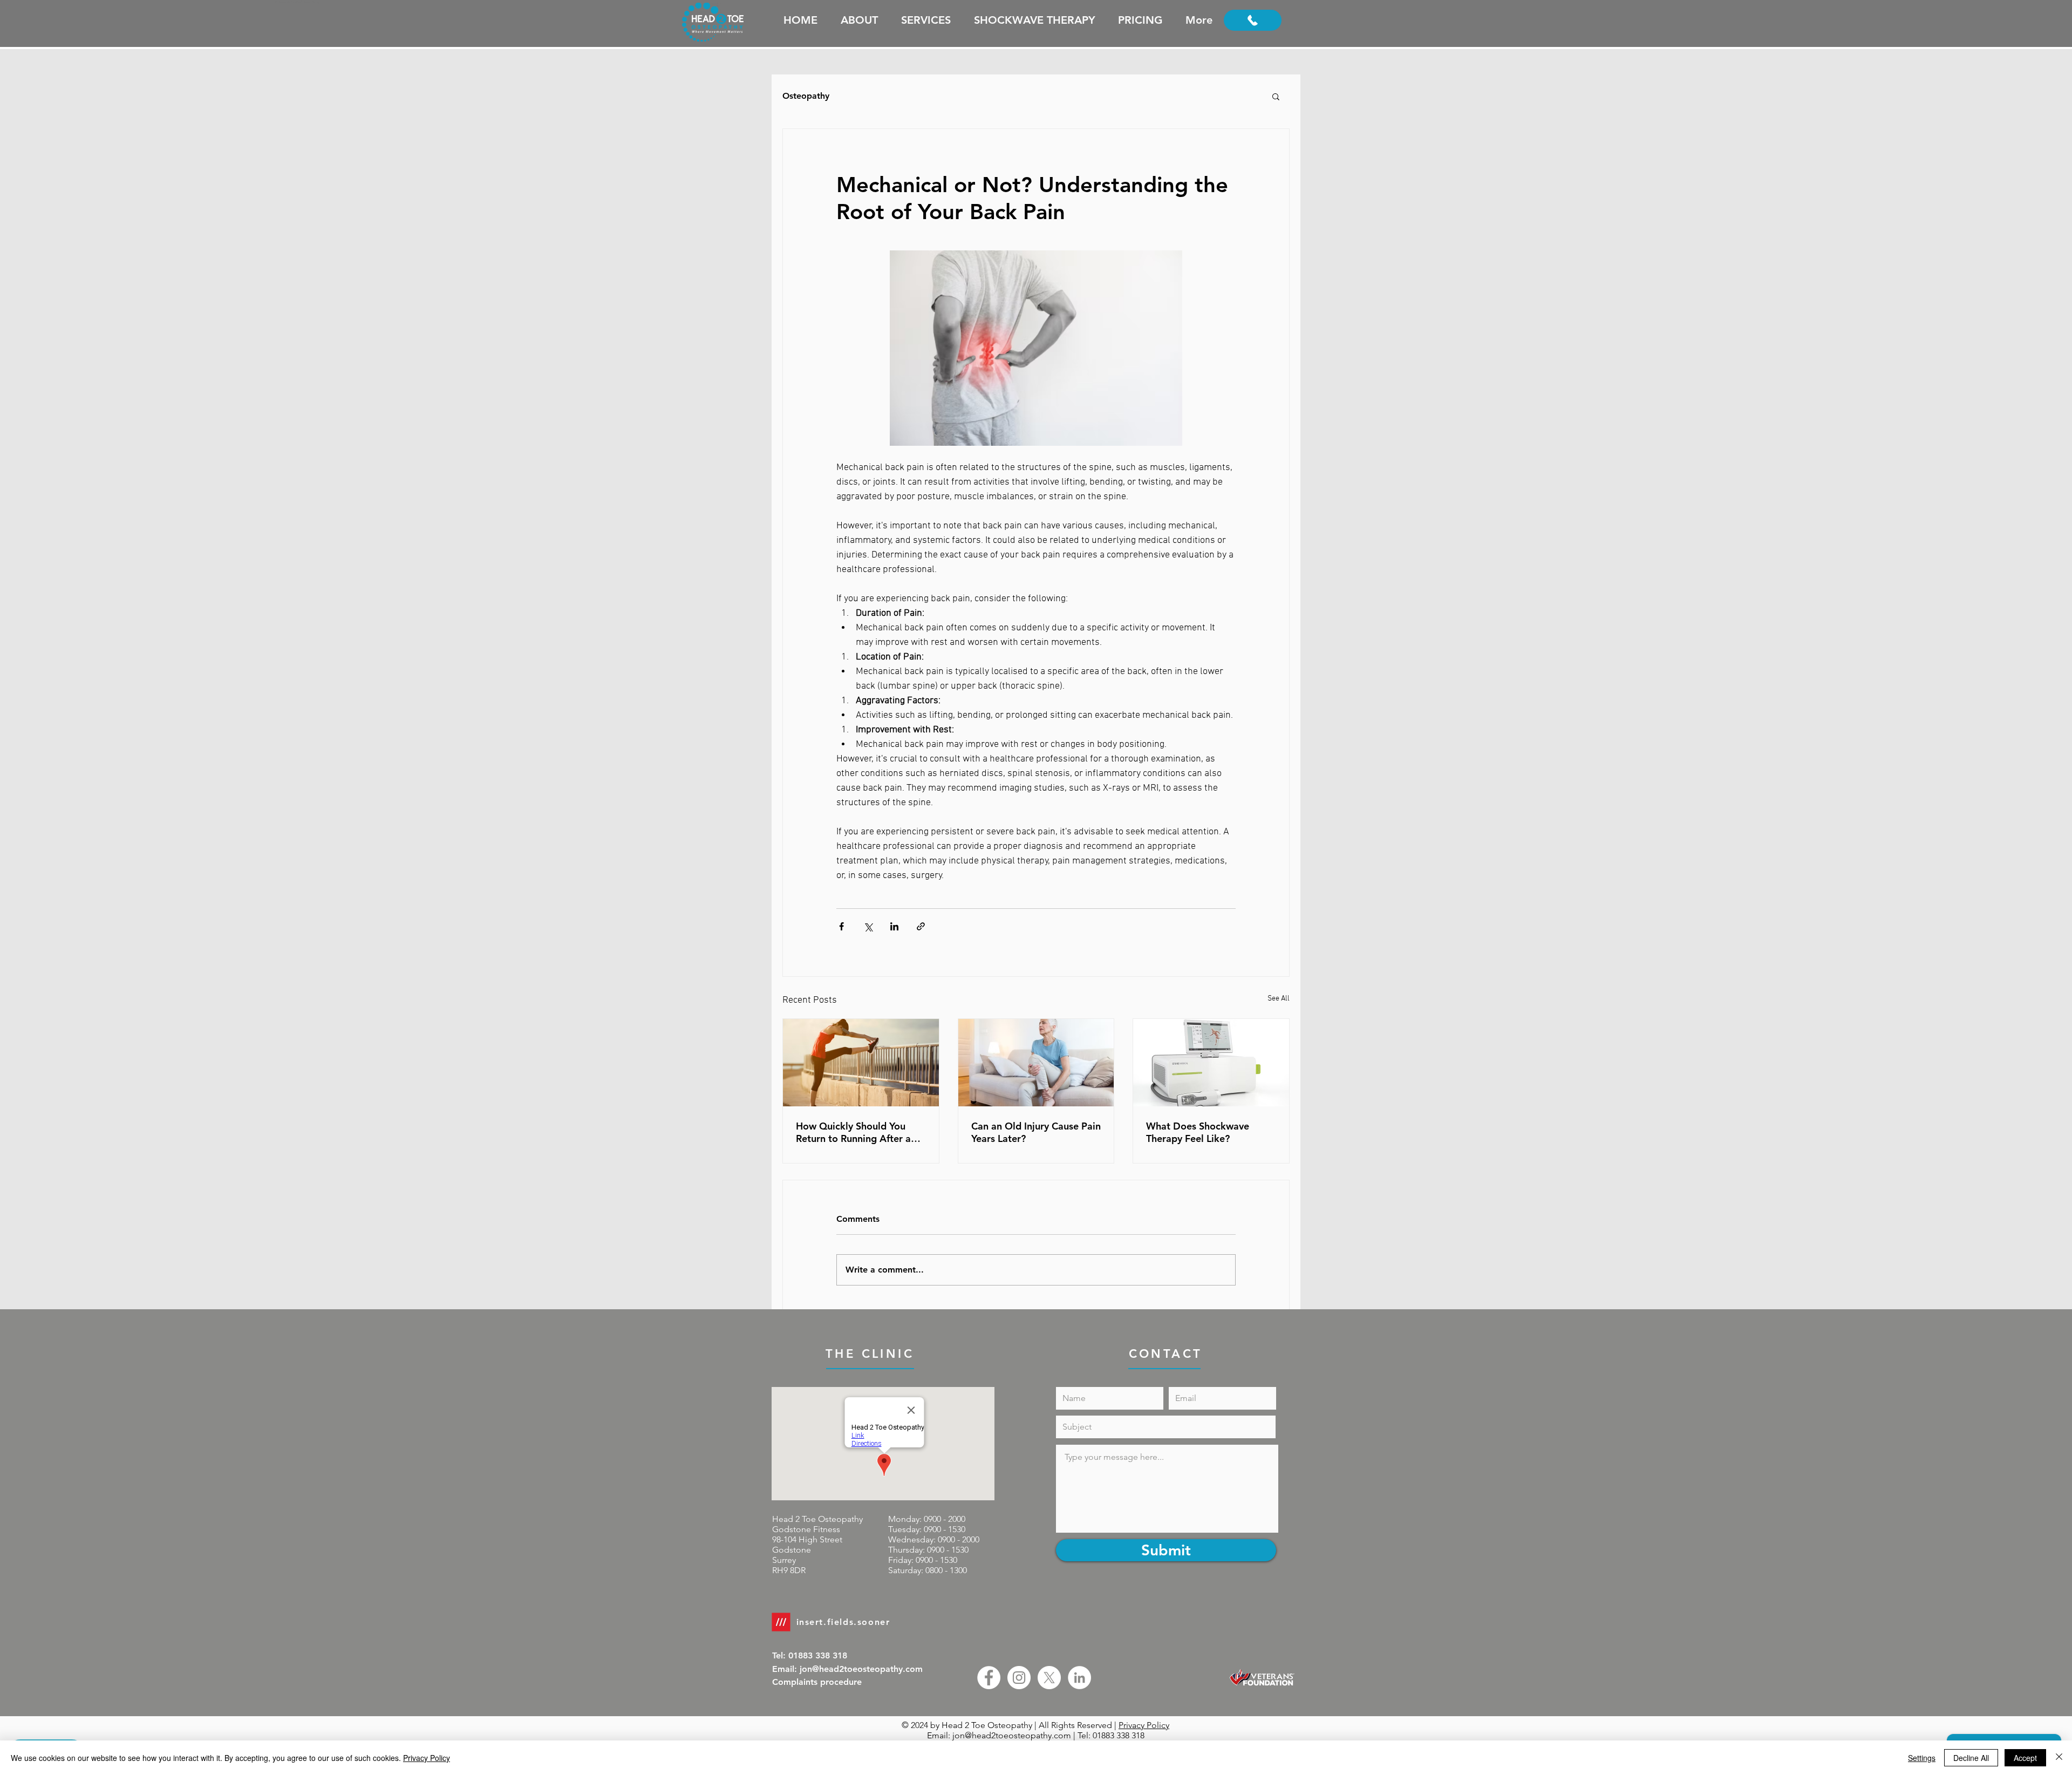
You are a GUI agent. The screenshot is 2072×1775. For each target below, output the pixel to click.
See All (1279, 999)
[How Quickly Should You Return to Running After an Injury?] (861, 1063)
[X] (1049, 1678)
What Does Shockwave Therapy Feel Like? (1198, 1132)
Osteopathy (806, 96)
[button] (1276, 96)
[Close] (2059, 1758)
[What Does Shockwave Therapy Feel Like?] (1211, 1063)
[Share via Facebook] (841, 926)
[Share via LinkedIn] (894, 926)
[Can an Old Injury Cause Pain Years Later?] (1036, 1063)
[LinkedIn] (1079, 1678)
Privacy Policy (1144, 1725)
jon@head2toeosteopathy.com (1012, 1735)
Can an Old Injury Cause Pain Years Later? (1036, 1132)
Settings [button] (1922, 1758)
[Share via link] (921, 926)
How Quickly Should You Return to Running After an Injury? (856, 1132)
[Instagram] (1019, 1678)
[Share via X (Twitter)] (868, 926)
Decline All (1971, 1758)
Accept (2025, 1758)
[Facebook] (989, 1678)
